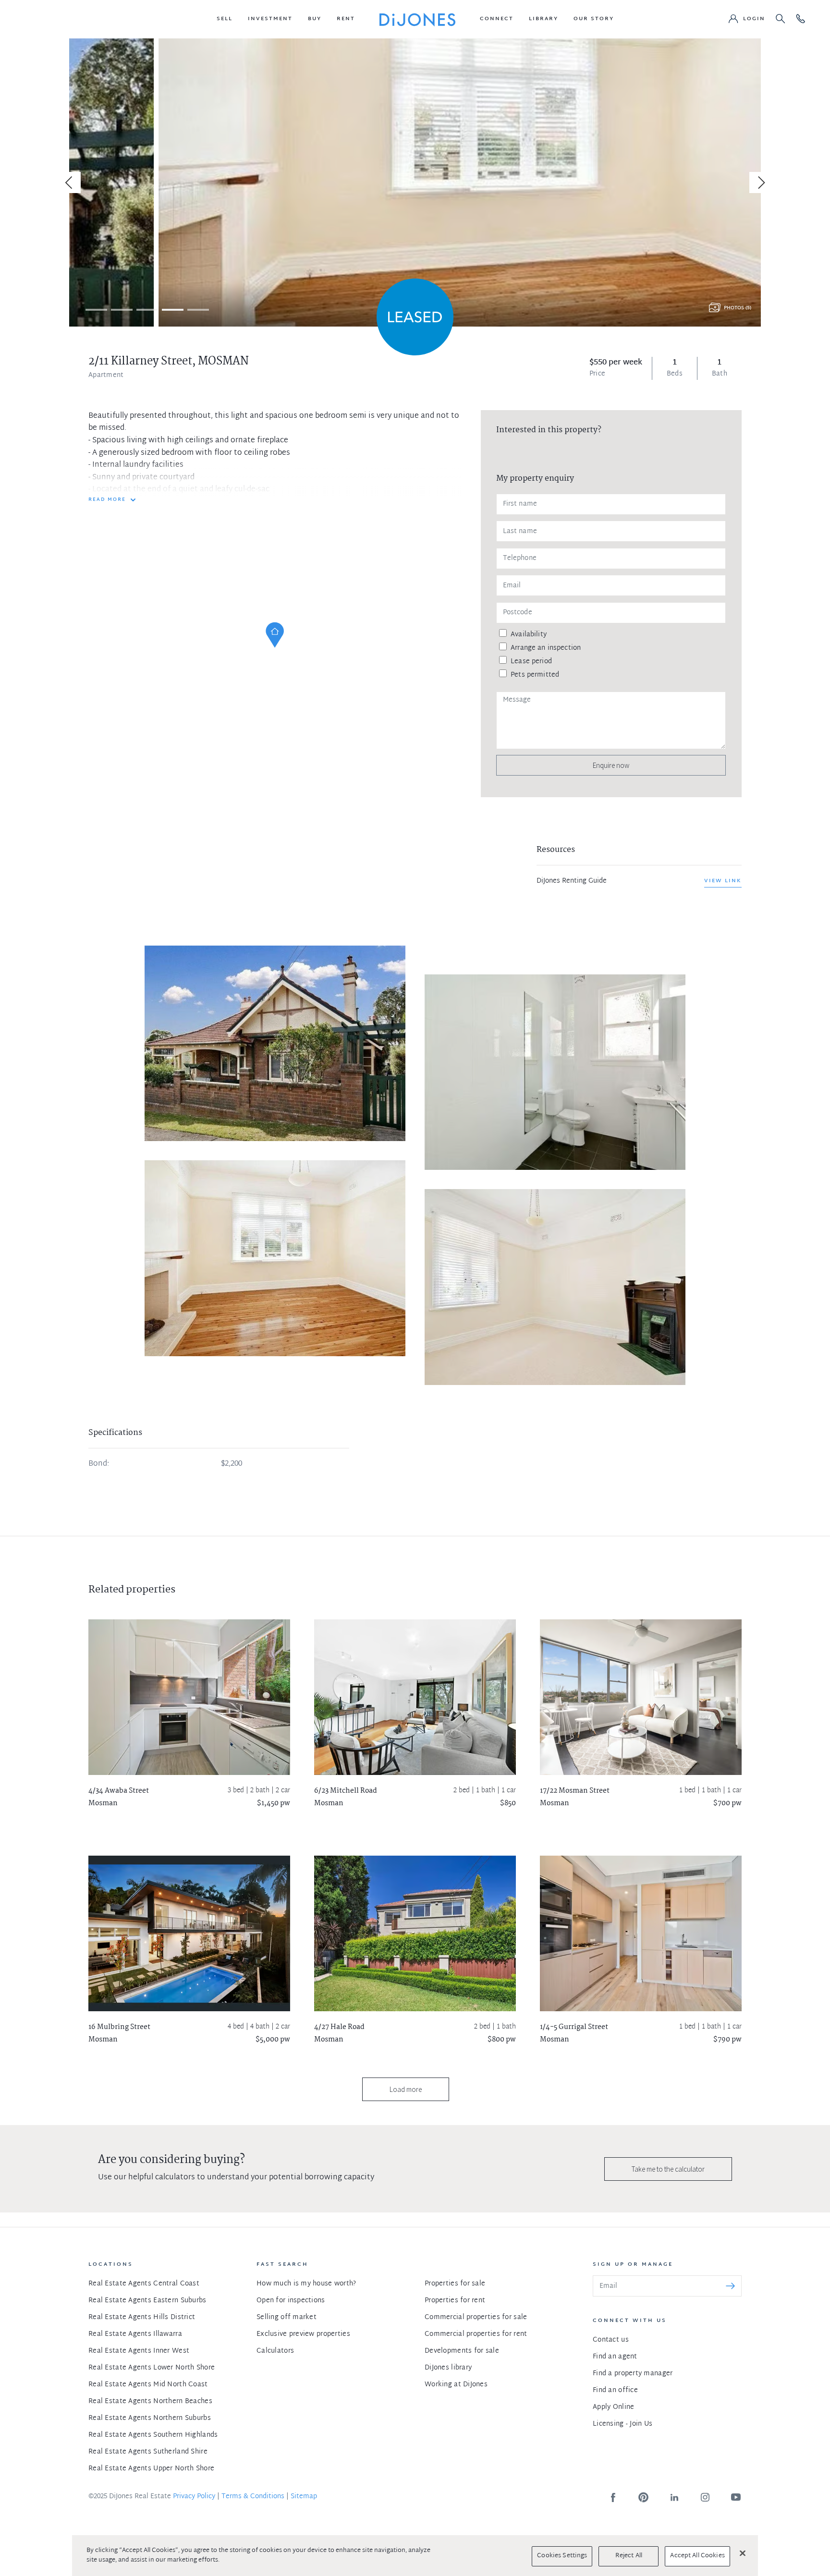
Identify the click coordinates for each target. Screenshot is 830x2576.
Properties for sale (455, 2284)
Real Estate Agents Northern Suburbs (150, 2418)
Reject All (629, 2556)
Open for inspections (291, 2301)
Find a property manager (633, 2374)
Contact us (611, 2340)
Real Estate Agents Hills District (142, 2317)
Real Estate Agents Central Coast (144, 2284)
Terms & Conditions (253, 2497)
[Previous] (70, 182)
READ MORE (107, 500)
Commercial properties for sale (476, 2317)
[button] (225, 19)
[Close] (743, 2553)
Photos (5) (738, 308)
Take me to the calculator (668, 2169)
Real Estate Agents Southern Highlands (153, 2435)
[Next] (760, 182)
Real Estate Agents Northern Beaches (150, 2401)
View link (723, 881)
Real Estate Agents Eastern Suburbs (147, 2301)
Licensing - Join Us (622, 2424)
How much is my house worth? (306, 2284)
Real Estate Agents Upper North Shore (151, 2469)
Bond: (99, 1464)
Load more (406, 2089)
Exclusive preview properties (303, 2334)
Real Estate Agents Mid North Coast (148, 2385)
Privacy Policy (194, 2497)
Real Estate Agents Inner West (139, 2351)
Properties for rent (455, 2301)
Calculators (275, 2351)
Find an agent (615, 2357)
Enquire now (611, 765)
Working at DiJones (456, 2385)
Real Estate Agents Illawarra (135, 2334)
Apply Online (613, 2407)
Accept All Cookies (697, 2556)
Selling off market (287, 2317)
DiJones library (448, 2368)
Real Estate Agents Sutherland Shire (148, 2452)
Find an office (615, 2390)
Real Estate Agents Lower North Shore (152, 2368)
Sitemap (304, 2497)
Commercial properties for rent (476, 2334)
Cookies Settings (562, 2556)
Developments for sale (462, 2351)
